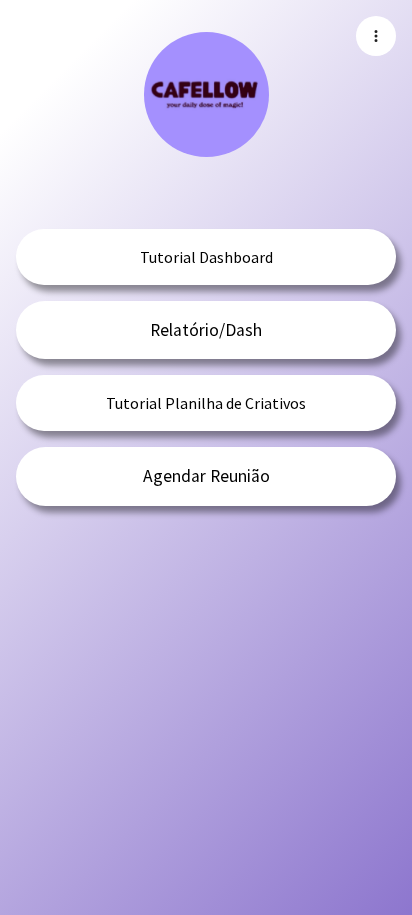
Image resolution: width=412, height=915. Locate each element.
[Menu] (376, 36)
